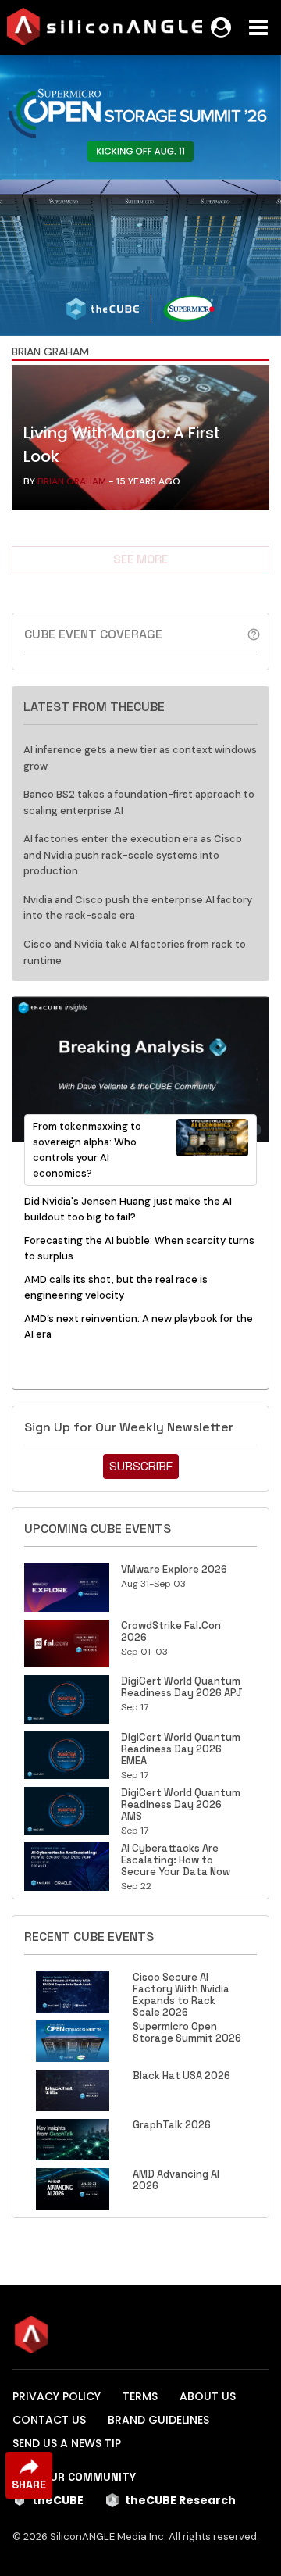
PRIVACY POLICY (57, 2396)
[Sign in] (221, 27)
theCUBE (58, 2500)
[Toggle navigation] (258, 27)
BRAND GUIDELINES (158, 2420)
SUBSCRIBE (141, 1466)
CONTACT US (49, 2420)
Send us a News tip (67, 2443)
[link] (140, 441)
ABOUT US (208, 2396)
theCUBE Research (180, 2500)
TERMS (140, 2396)
